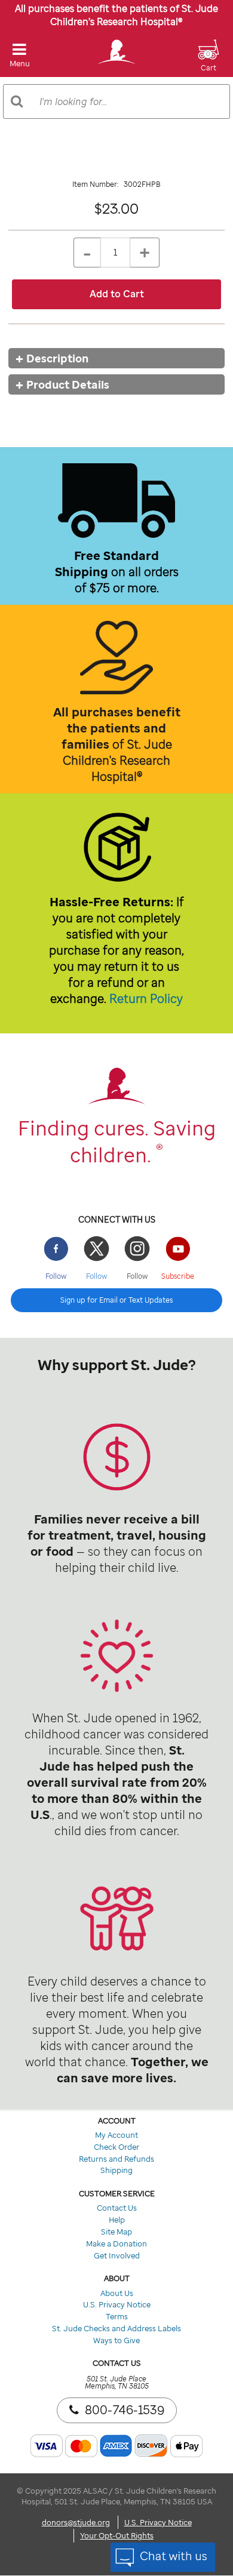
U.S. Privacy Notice (117, 2304)
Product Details (68, 384)
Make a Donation (116, 2243)
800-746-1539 (125, 2410)
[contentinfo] (116, 1461)
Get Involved (117, 2255)
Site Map (116, 2232)
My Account (116, 2135)
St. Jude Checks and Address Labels (116, 2328)
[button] (209, 63)
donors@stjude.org (76, 2522)
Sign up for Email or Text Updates (116, 1300)
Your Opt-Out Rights (117, 2535)
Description (57, 358)
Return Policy (146, 998)
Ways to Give (116, 2340)
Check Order (116, 2147)
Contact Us (117, 2208)
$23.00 (116, 208)
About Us (117, 2293)
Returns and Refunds (116, 2159)
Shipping (116, 2170)
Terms (117, 2316)
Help (117, 2220)
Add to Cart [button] (117, 294)
